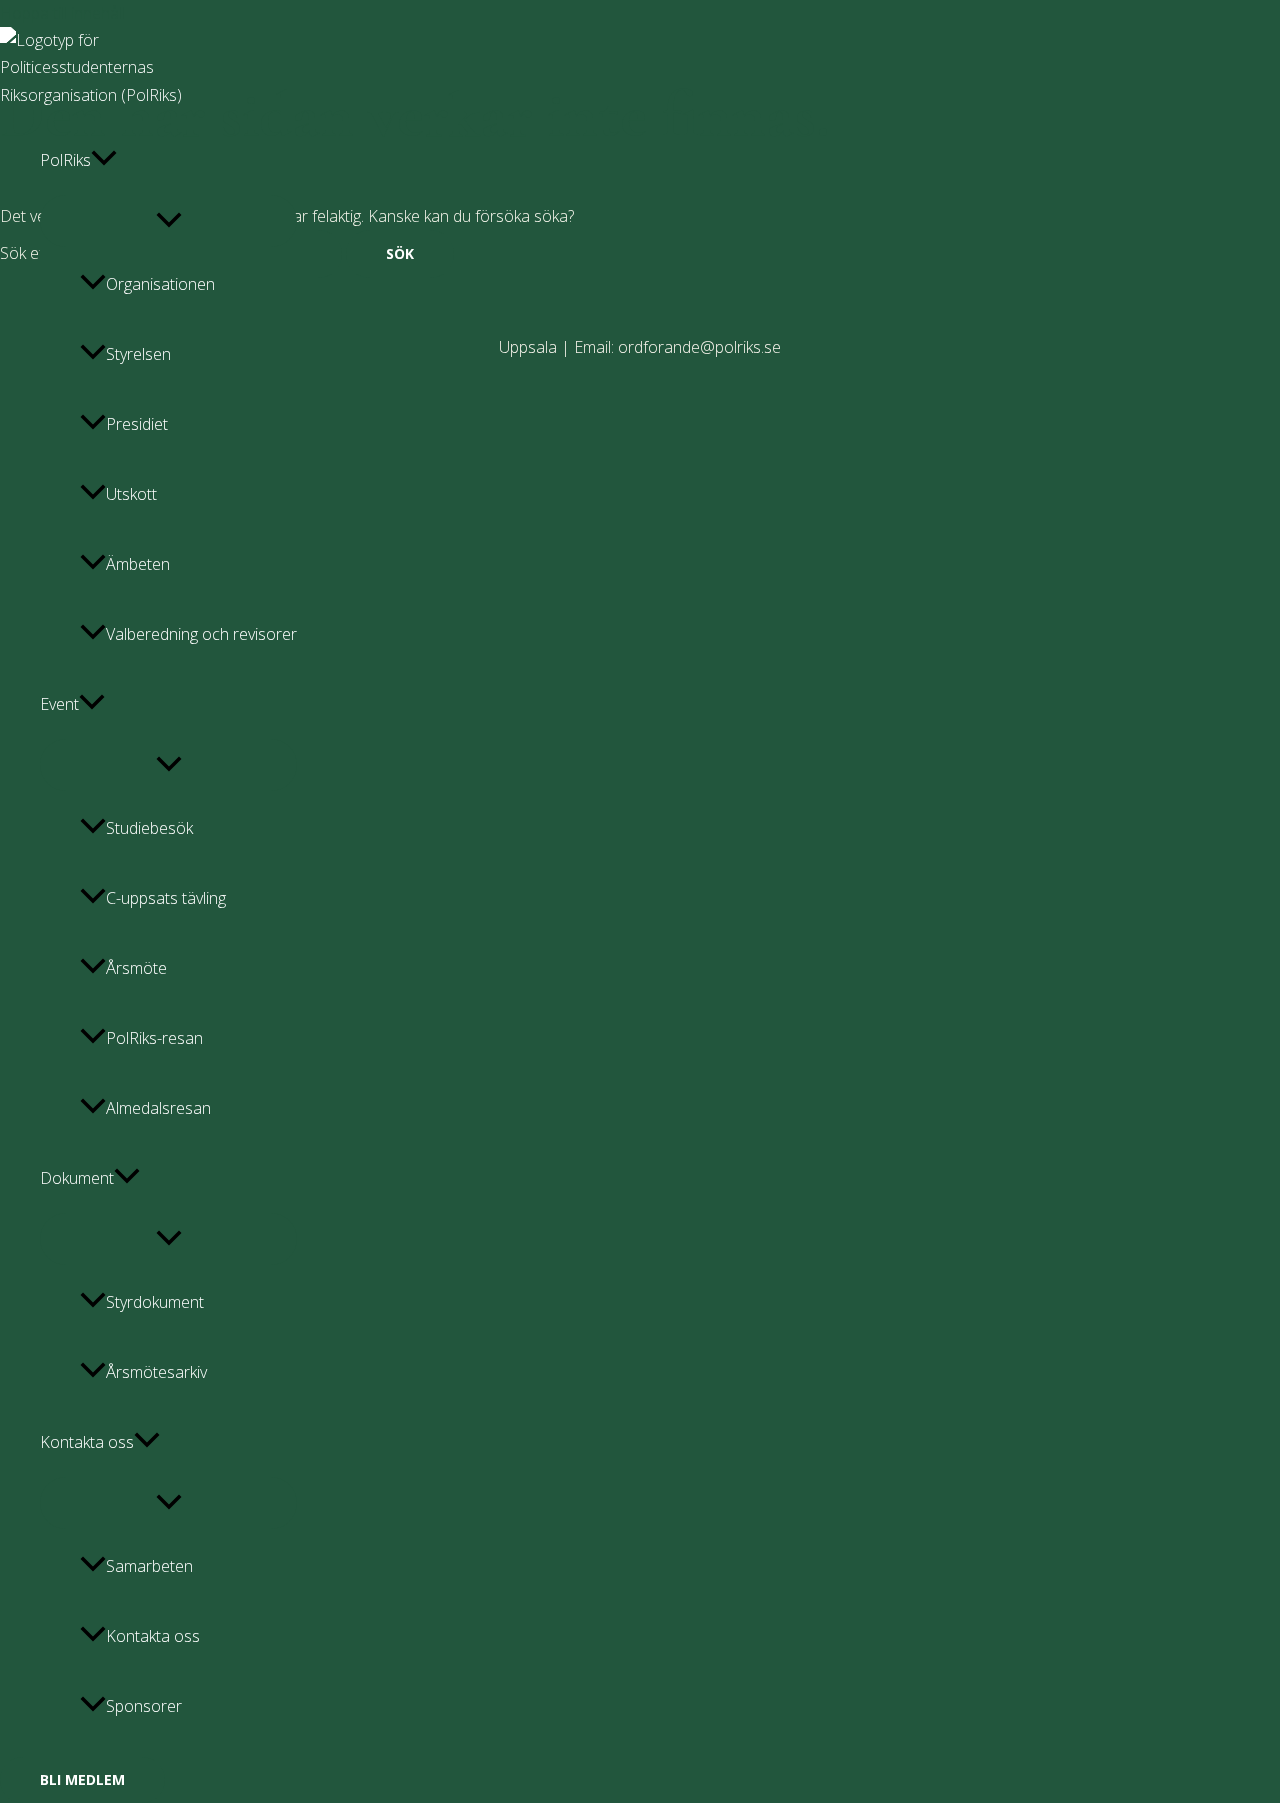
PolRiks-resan (154, 1038)
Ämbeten (138, 564)
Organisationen (160, 284)
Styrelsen (138, 354)
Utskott (131, 494)
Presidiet (137, 424)
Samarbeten (149, 1566)
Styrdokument (155, 1302)
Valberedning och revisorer (201, 634)
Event (59, 704)
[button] (104, 160)
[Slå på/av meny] (168, 221)
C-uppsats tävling (166, 898)
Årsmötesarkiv (156, 1372)
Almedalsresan (158, 1108)
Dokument (77, 1178)
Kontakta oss (87, 1442)
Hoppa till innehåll (62, 13)
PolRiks (65, 160)
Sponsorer (144, 1706)
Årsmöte (136, 968)
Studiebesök (149, 828)
